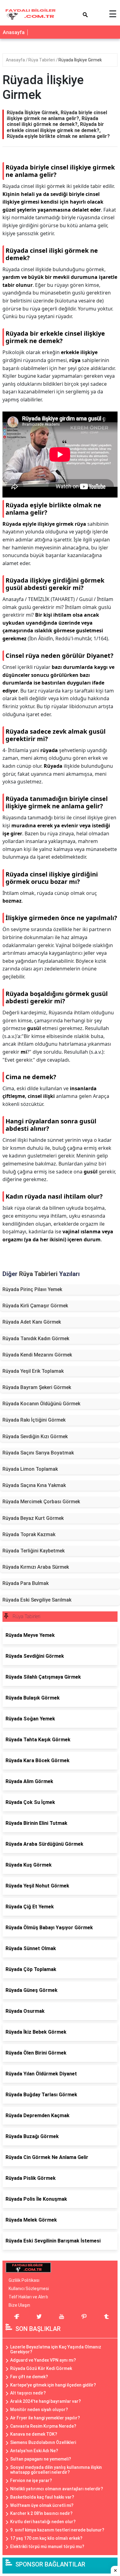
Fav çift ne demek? (29, 2377)
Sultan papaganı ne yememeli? (41, 2459)
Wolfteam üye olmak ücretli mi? (42, 2505)
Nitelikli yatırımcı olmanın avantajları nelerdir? (57, 2489)
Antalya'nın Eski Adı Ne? (34, 2451)
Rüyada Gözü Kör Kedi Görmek (41, 2368)
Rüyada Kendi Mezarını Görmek (37, 1355)
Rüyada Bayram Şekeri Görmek (37, 1387)
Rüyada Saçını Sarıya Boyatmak (38, 1453)
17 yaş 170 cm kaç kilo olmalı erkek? (46, 2538)
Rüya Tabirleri (42, 60)
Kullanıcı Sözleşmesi (29, 2289)
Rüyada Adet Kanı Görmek (32, 1322)
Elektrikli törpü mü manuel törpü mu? (47, 2547)
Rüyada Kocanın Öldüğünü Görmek (41, 1404)
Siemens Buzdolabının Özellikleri (43, 2442)
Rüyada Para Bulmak (26, 1583)
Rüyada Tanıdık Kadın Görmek (36, 1339)
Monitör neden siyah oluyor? (39, 2410)
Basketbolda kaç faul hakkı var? (42, 2497)
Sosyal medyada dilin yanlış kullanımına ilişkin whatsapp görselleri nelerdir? (56, 2470)
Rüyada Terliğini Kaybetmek (34, 1551)
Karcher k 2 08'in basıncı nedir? (41, 2513)
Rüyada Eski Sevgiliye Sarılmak (37, 1600)
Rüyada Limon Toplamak (30, 1469)
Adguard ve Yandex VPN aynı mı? (43, 2360)
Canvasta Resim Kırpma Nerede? (43, 2426)
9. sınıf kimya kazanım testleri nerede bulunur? (57, 2530)
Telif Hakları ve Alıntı (28, 2297)
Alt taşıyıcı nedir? (28, 2393)
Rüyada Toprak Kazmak (29, 1534)
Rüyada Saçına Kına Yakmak (34, 1485)
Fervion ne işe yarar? (31, 2480)
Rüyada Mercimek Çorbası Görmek (41, 1502)
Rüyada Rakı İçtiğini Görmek (34, 1420)
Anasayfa (14, 32)
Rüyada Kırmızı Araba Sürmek (36, 1567)
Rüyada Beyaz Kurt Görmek (33, 1518)
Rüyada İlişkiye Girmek (80, 60)
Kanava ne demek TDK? (34, 2434)
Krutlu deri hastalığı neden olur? (43, 2522)
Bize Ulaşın (19, 2305)
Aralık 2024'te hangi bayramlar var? (46, 2401)
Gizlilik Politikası (24, 2280)
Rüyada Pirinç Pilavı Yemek (32, 1289)
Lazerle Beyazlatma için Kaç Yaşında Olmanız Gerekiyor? (56, 2350)
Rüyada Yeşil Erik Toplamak (33, 1371)
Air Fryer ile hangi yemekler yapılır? (45, 2418)
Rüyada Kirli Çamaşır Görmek (35, 1306)
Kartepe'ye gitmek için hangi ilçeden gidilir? (53, 2385)
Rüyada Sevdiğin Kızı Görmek (35, 1436)
